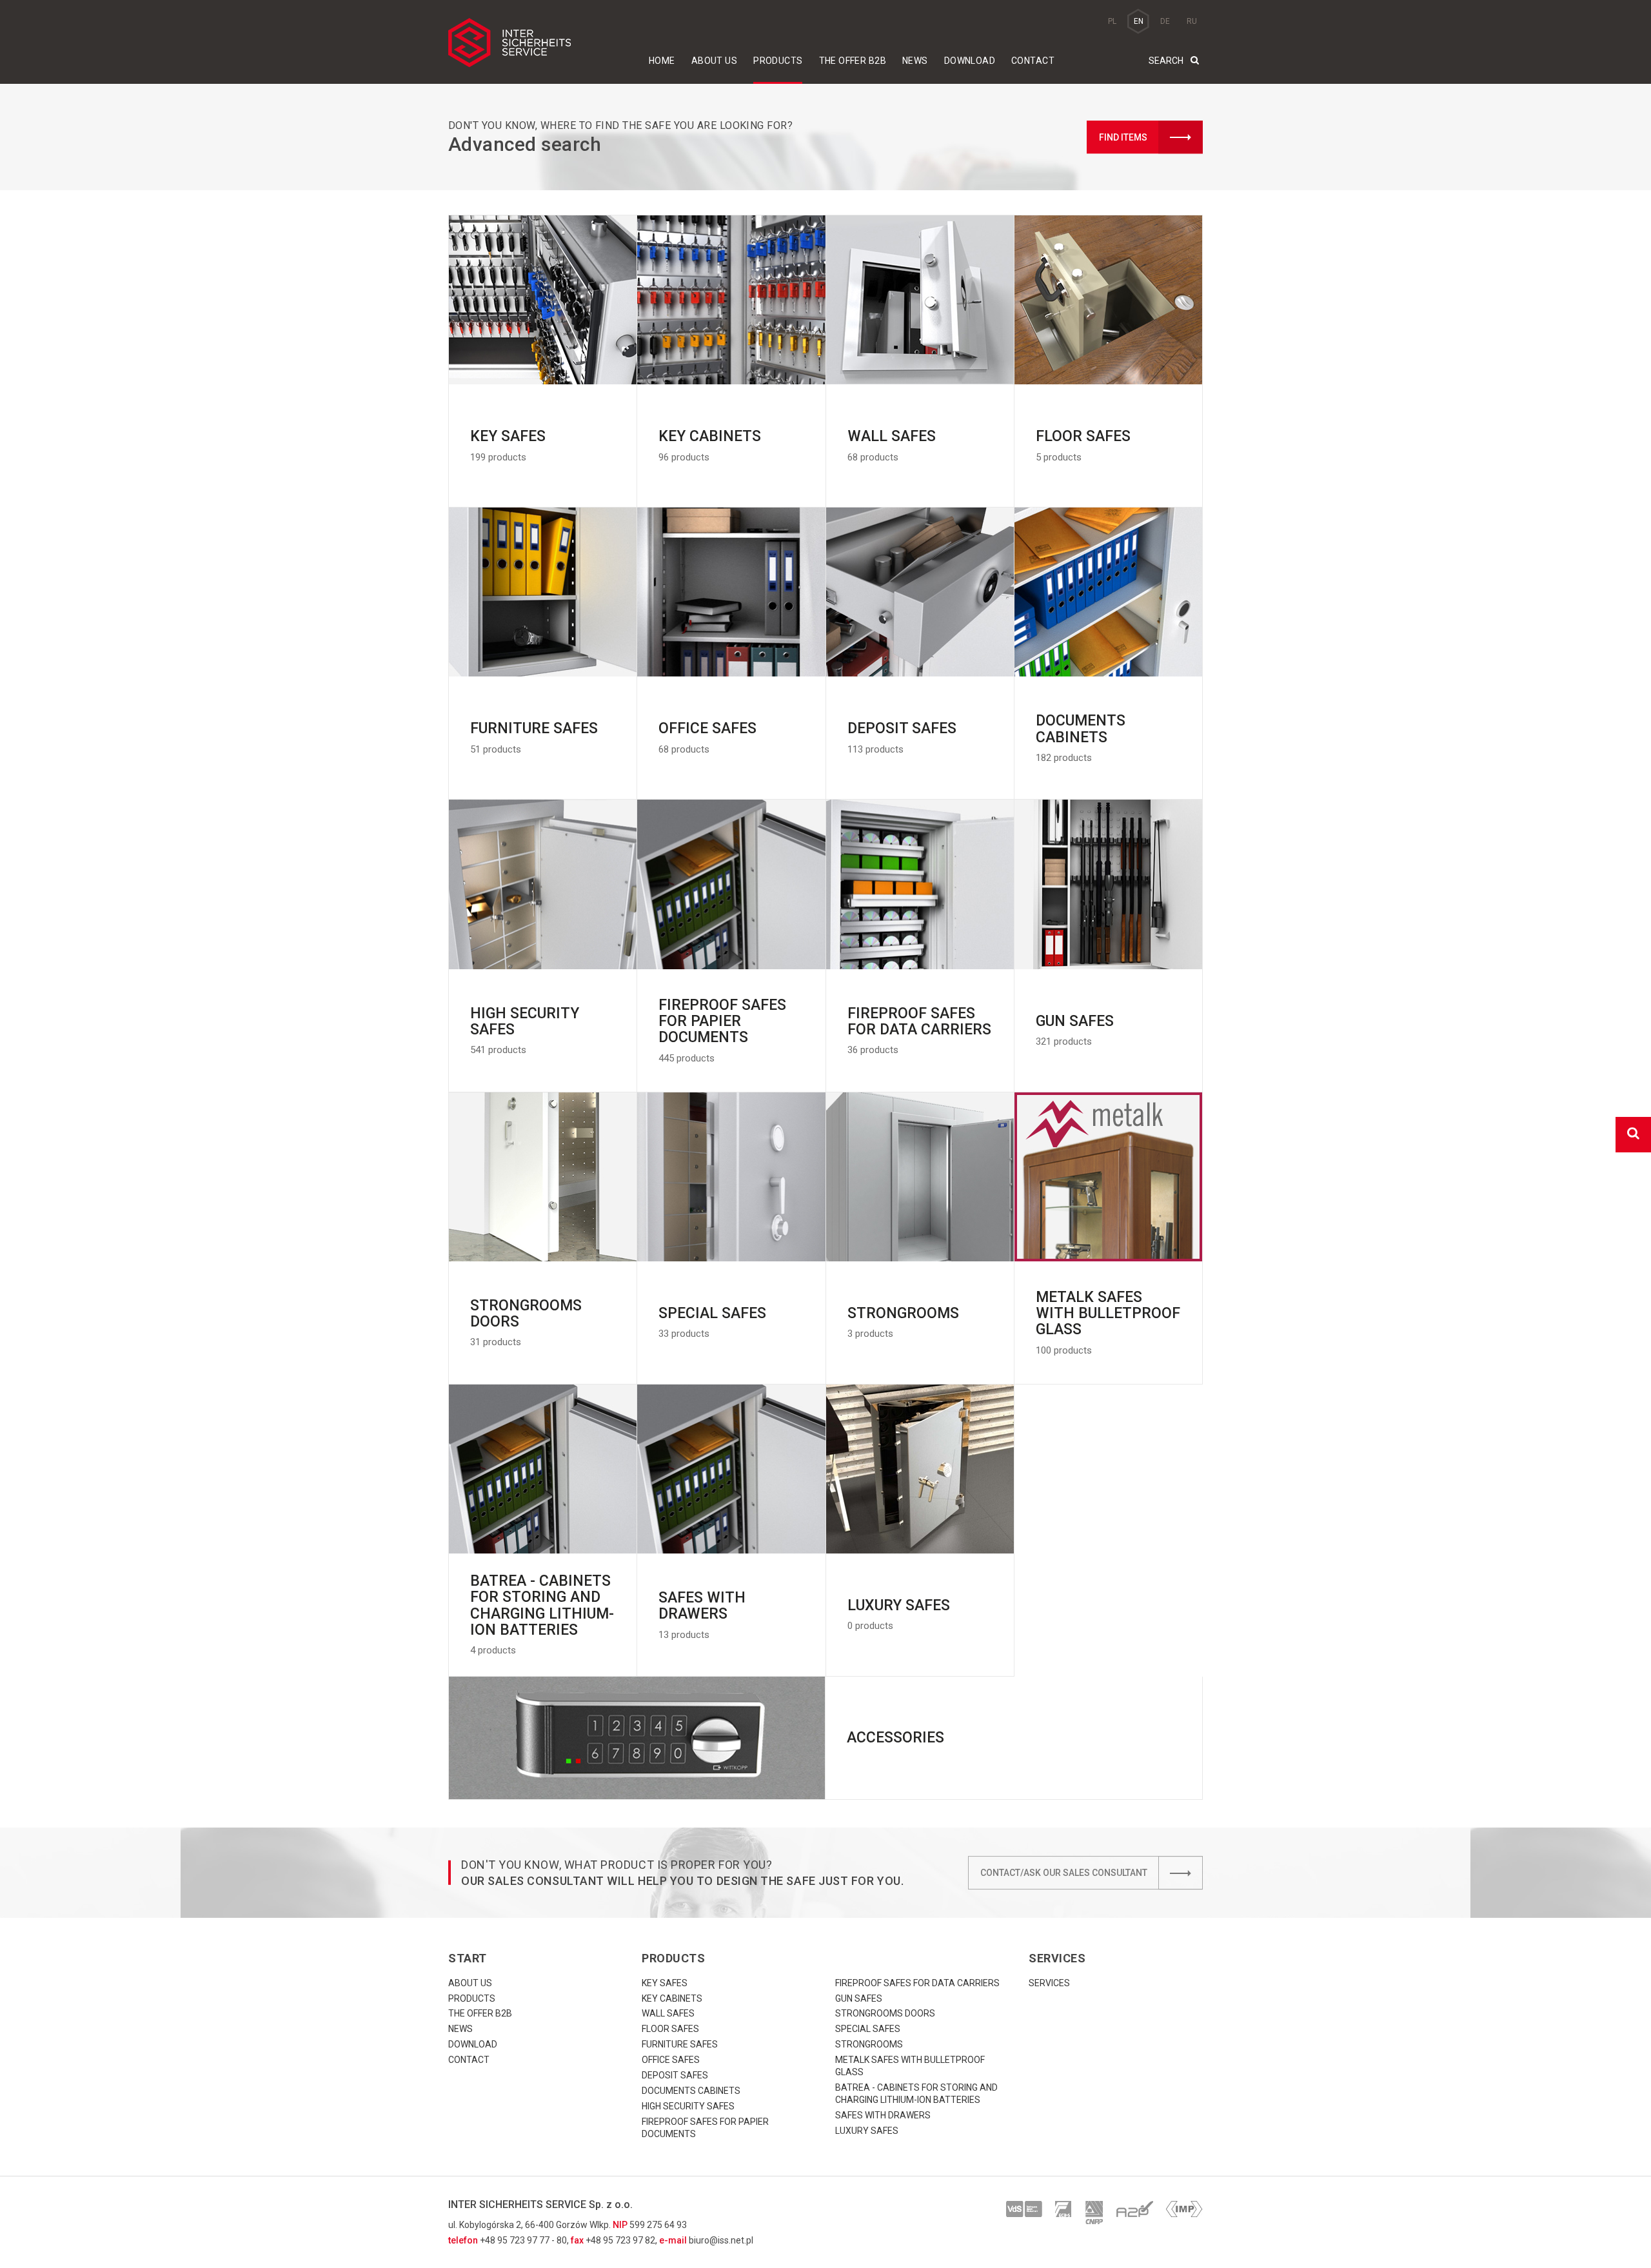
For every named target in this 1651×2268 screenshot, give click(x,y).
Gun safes (859, 1998)
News (915, 61)
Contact (1033, 61)
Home (662, 61)
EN (1139, 21)
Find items (1123, 137)
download (970, 61)
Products (778, 61)
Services (1049, 1983)
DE (1165, 21)
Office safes (671, 2060)
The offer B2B (853, 61)
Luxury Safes (867, 2131)
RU (1192, 21)
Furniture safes (680, 2044)
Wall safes (668, 2013)
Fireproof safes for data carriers (917, 1983)
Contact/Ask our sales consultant (1064, 1873)
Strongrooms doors (885, 2013)
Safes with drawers (883, 2115)
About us (714, 61)
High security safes (688, 2106)
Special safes (868, 2029)
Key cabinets (672, 1998)
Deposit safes (675, 2075)
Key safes (665, 1983)
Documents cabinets (691, 2091)
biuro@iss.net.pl (721, 2240)
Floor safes (670, 2029)
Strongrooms (869, 2044)
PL (1112, 21)
